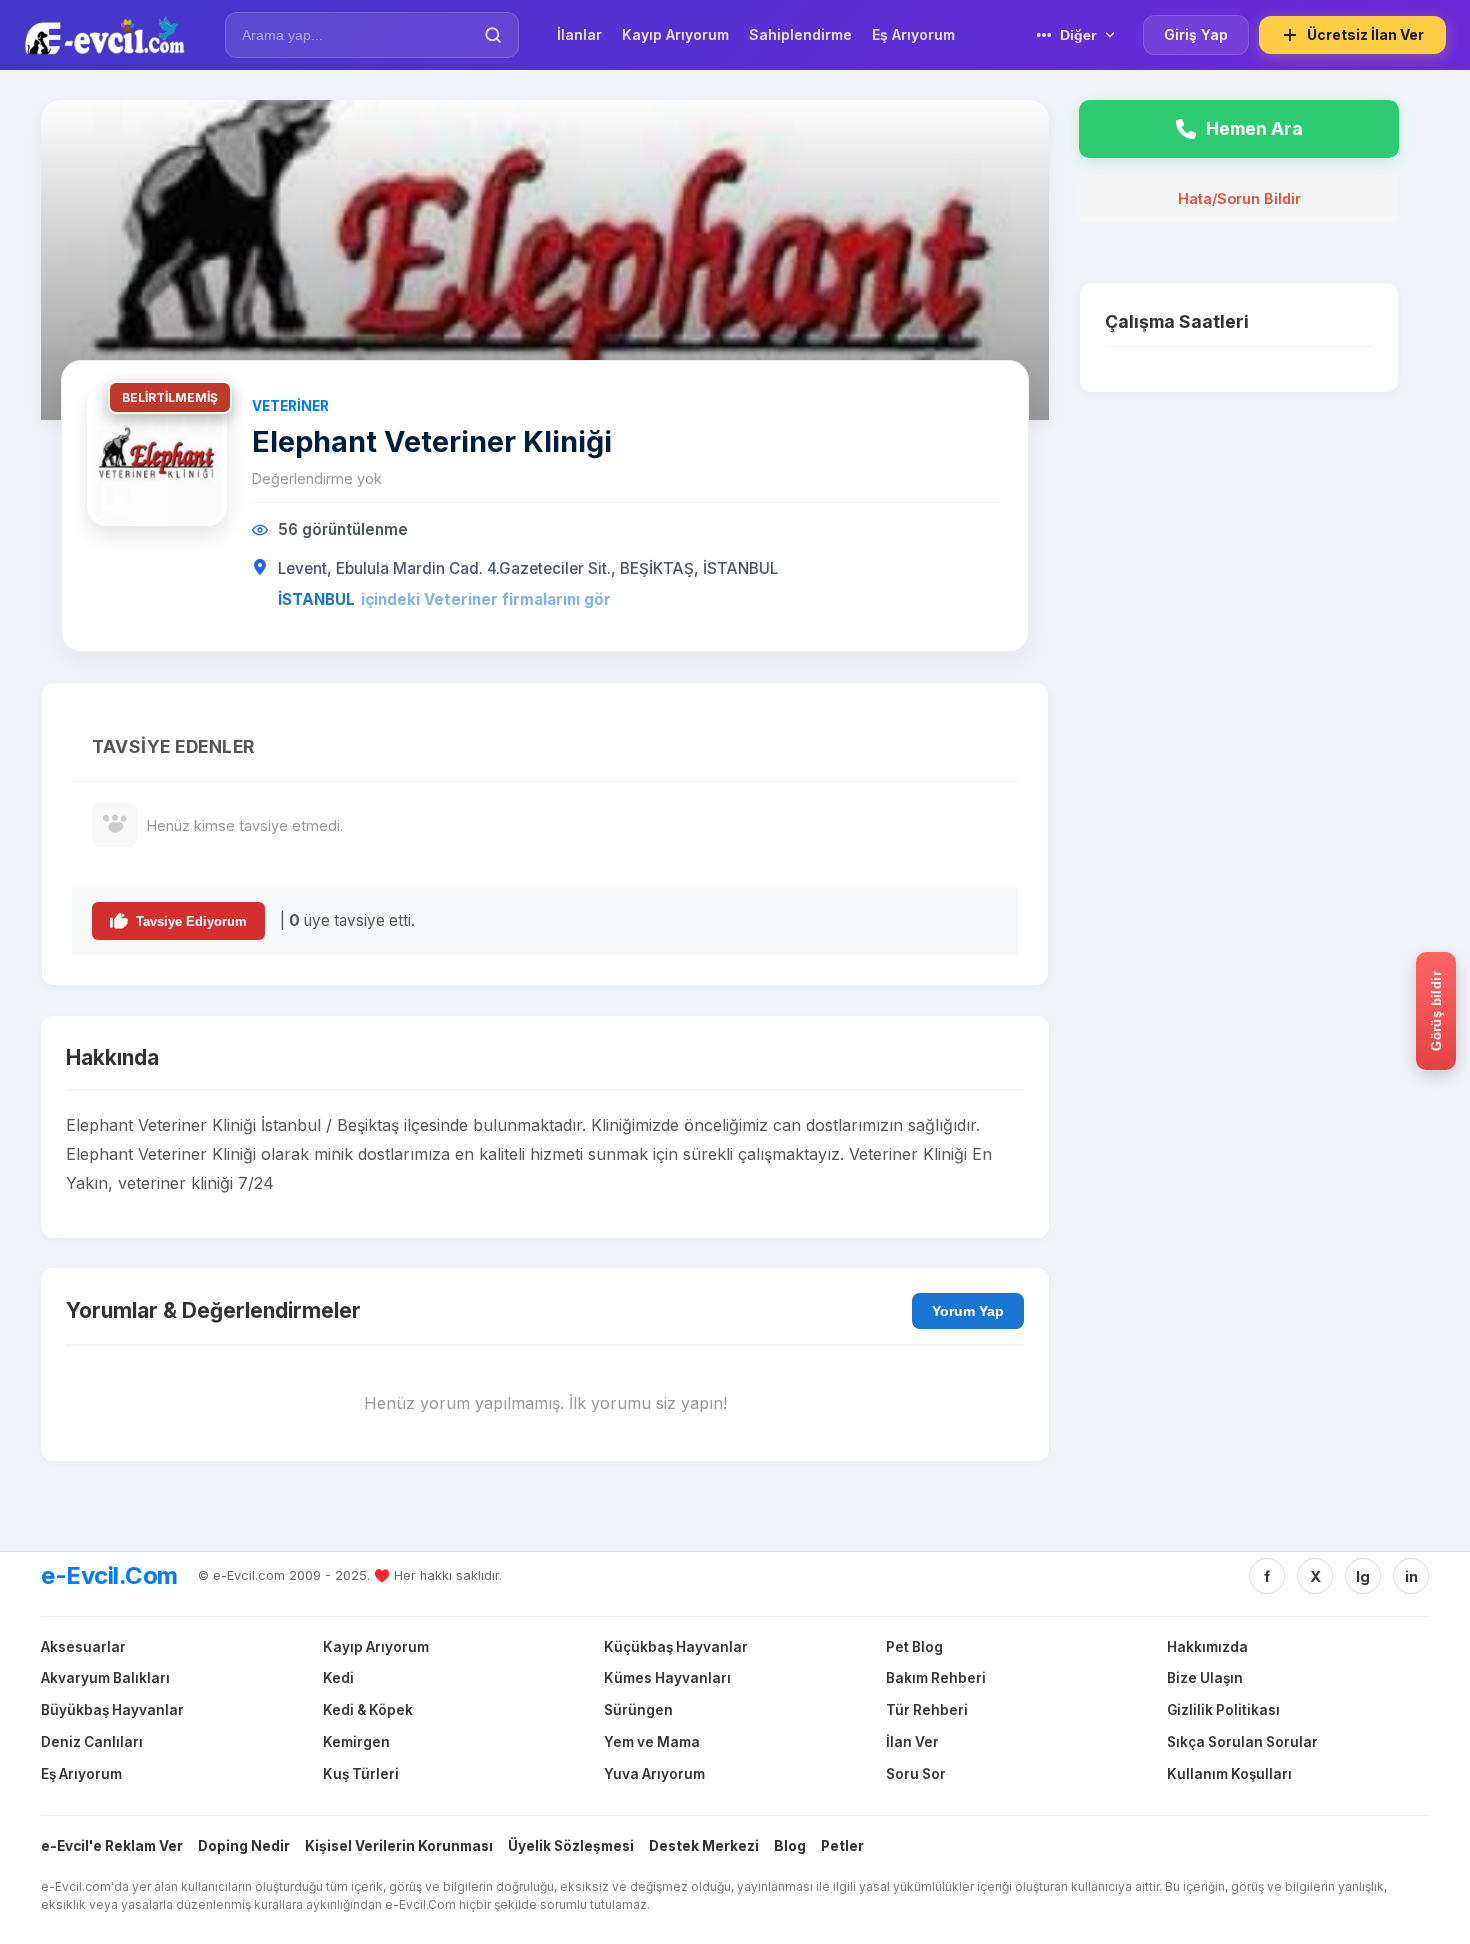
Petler (842, 1846)
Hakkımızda (1207, 1647)
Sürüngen (638, 1710)
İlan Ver (912, 1742)
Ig (1363, 1576)
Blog (790, 1846)
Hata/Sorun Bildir (1239, 198)
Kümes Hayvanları (667, 1678)
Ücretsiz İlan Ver (1365, 34)
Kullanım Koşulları (1229, 1774)
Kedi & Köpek (368, 1710)
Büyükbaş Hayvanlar (112, 1710)
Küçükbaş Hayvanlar (676, 1647)
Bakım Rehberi (936, 1678)
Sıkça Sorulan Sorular (1242, 1742)
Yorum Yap (968, 1311)
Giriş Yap (1196, 34)
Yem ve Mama (652, 1742)
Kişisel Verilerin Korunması (399, 1846)
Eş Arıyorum (81, 1774)
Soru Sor (916, 1774)
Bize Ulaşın (1205, 1678)
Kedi (338, 1678)
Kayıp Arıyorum (376, 1647)
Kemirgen (356, 1742)
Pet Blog (914, 1647)
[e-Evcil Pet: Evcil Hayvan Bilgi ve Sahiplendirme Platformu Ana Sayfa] (104, 35)
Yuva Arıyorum (654, 1774)
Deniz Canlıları (92, 1742)
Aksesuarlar (83, 1647)
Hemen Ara (1254, 128)
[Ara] (493, 35)
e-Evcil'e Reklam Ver (112, 1846)
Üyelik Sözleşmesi (571, 1846)
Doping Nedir (244, 1846)
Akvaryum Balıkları (105, 1678)
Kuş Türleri (361, 1774)
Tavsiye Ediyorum (191, 921)
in (1411, 1576)
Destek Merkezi (704, 1846)
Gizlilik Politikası (1223, 1710)
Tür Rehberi (927, 1710)
